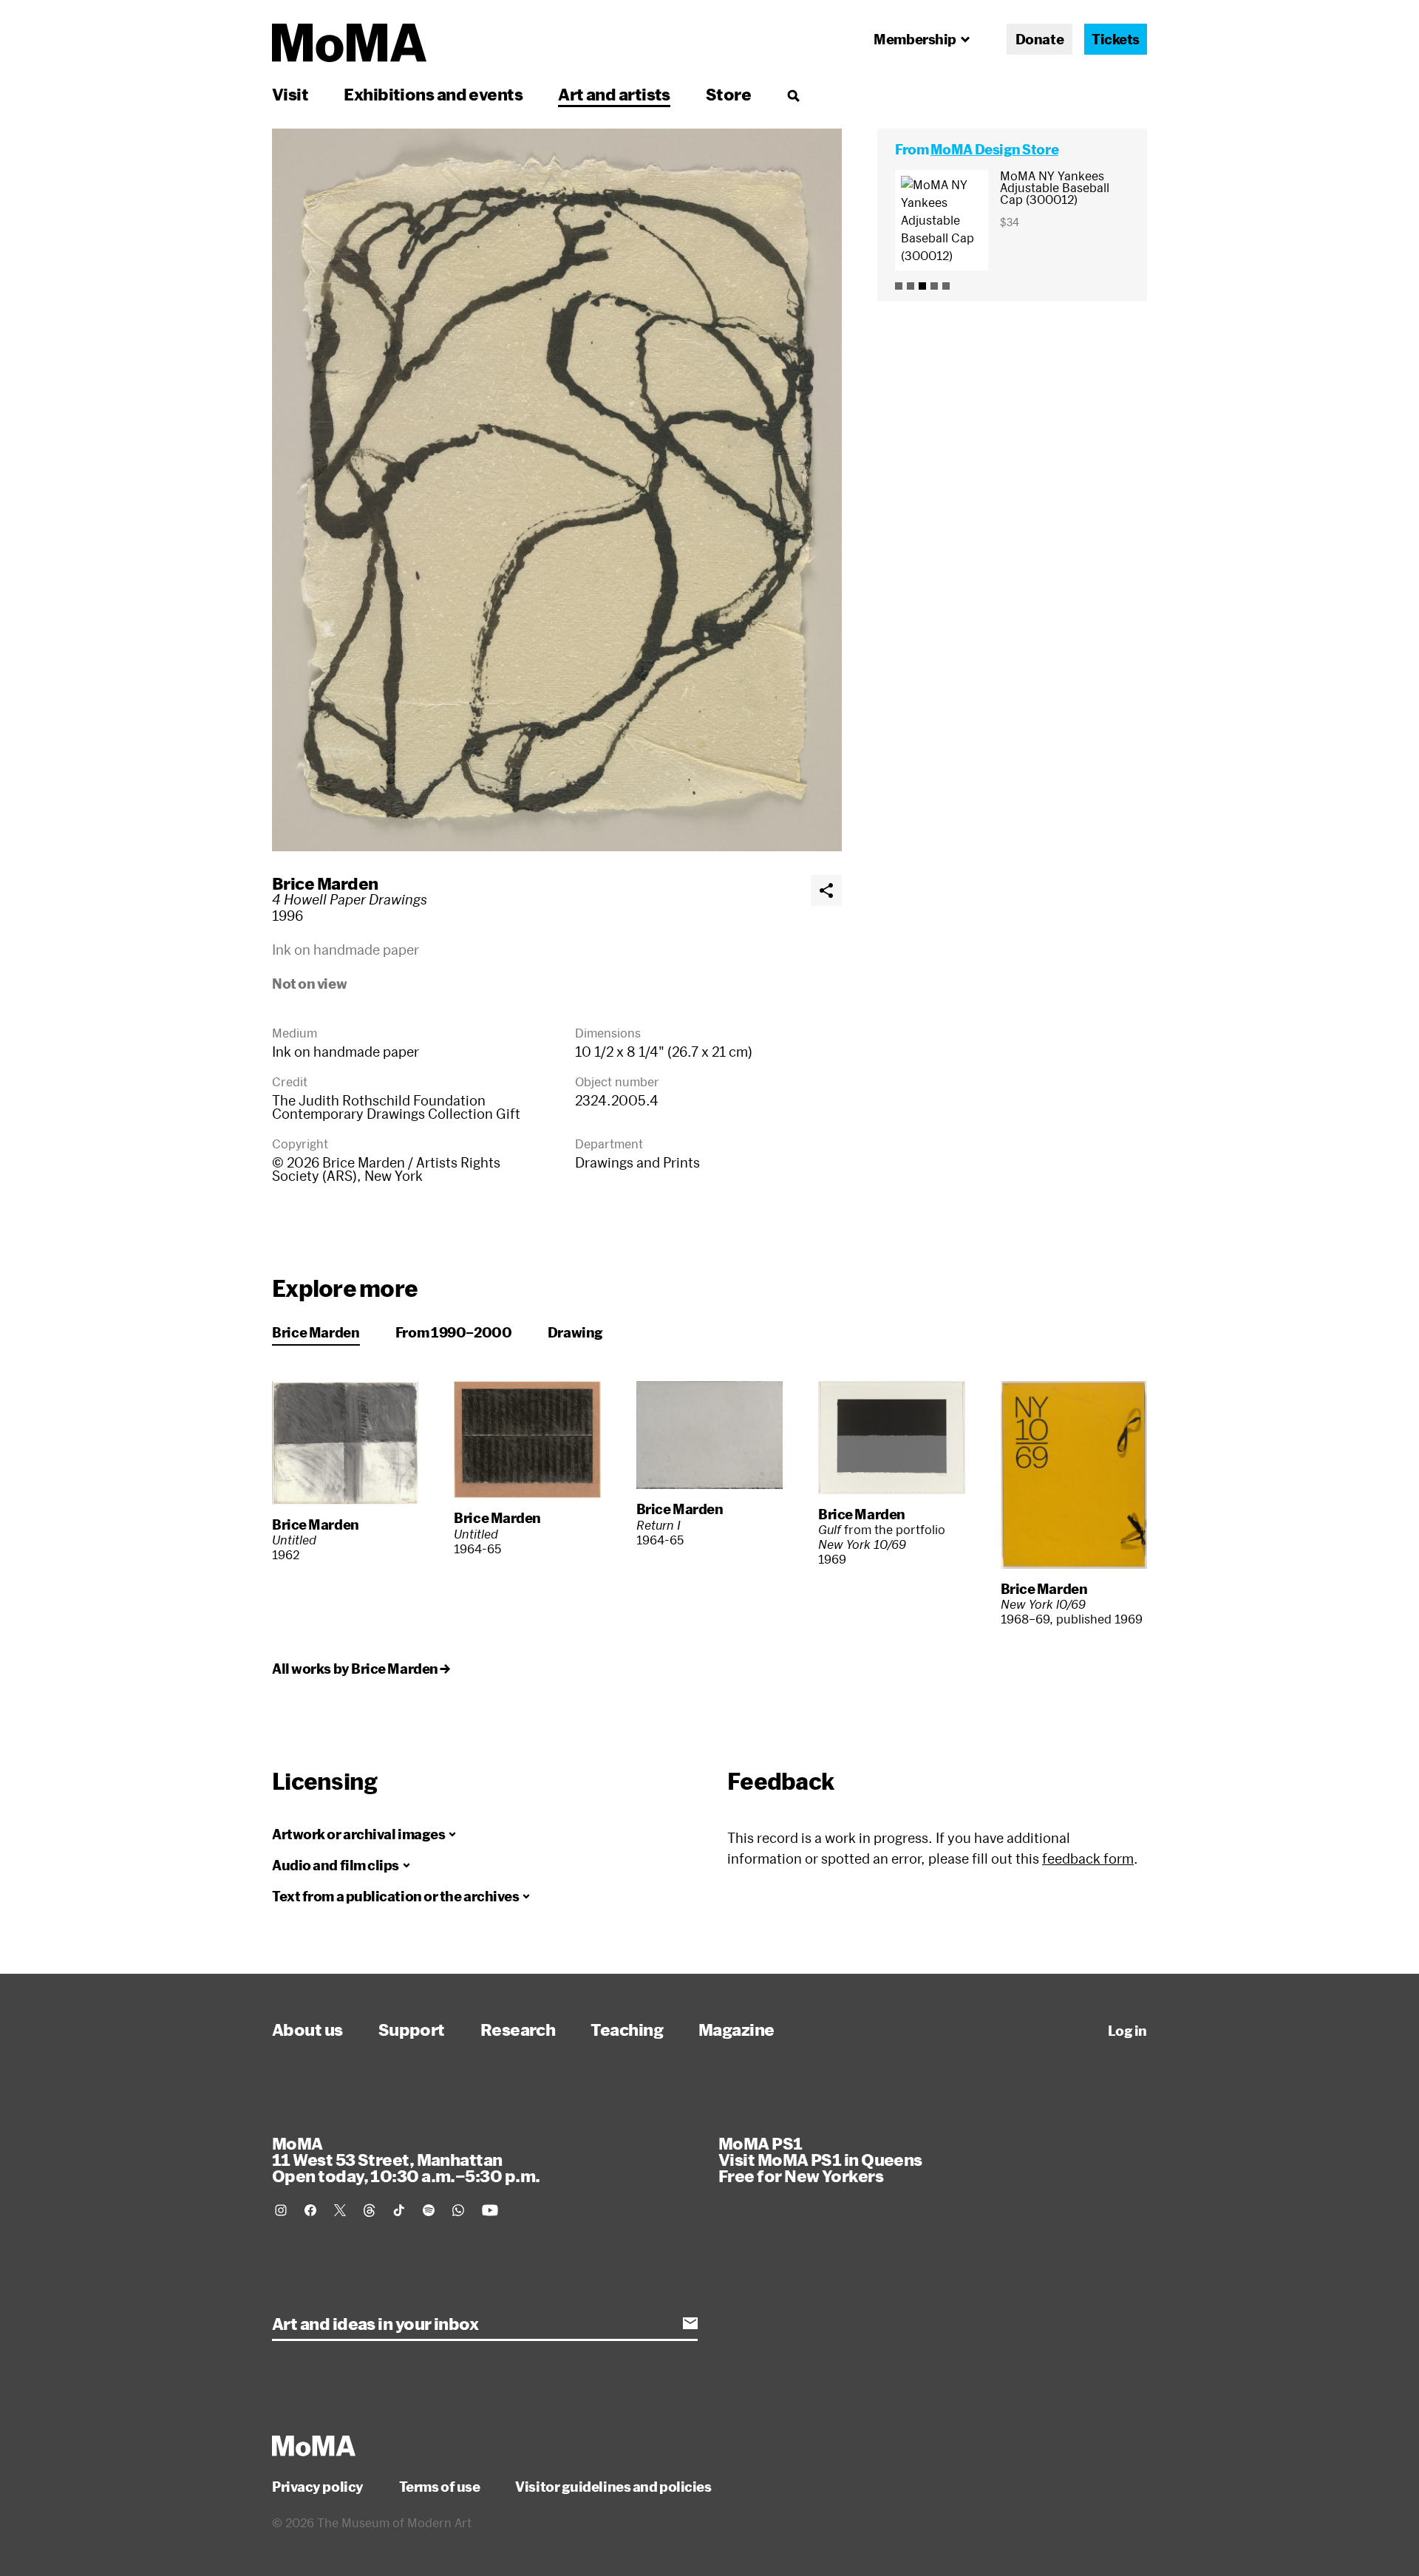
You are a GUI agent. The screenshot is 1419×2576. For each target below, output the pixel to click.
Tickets (1116, 39)
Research (518, 2029)
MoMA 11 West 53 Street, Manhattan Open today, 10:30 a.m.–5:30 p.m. (406, 2159)
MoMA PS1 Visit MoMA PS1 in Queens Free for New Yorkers (820, 2159)
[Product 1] (899, 286)
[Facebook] (310, 2210)
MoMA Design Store (994, 149)
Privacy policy (318, 2487)
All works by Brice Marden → (361, 1669)
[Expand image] (557, 490)
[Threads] (370, 2210)
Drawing (575, 1332)
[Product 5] (946, 286)
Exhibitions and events (433, 94)
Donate (1039, 39)
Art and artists (614, 94)
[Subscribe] (690, 2323)
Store (728, 94)
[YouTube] (490, 2210)
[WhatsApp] (458, 2210)
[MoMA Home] (349, 43)
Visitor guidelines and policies (613, 2487)
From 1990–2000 (454, 1332)
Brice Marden (325, 883)
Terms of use (440, 2487)
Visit (290, 94)
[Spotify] (429, 2210)
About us (307, 2029)
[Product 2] (911, 286)
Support (412, 2029)
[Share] (826, 890)
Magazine (736, 2029)
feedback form (1088, 1858)
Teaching (627, 2029)
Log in (1127, 2031)
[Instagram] (281, 2210)
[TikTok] (399, 2210)
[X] (340, 2210)
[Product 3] (922, 286)
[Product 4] (934, 286)
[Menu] (793, 95)
